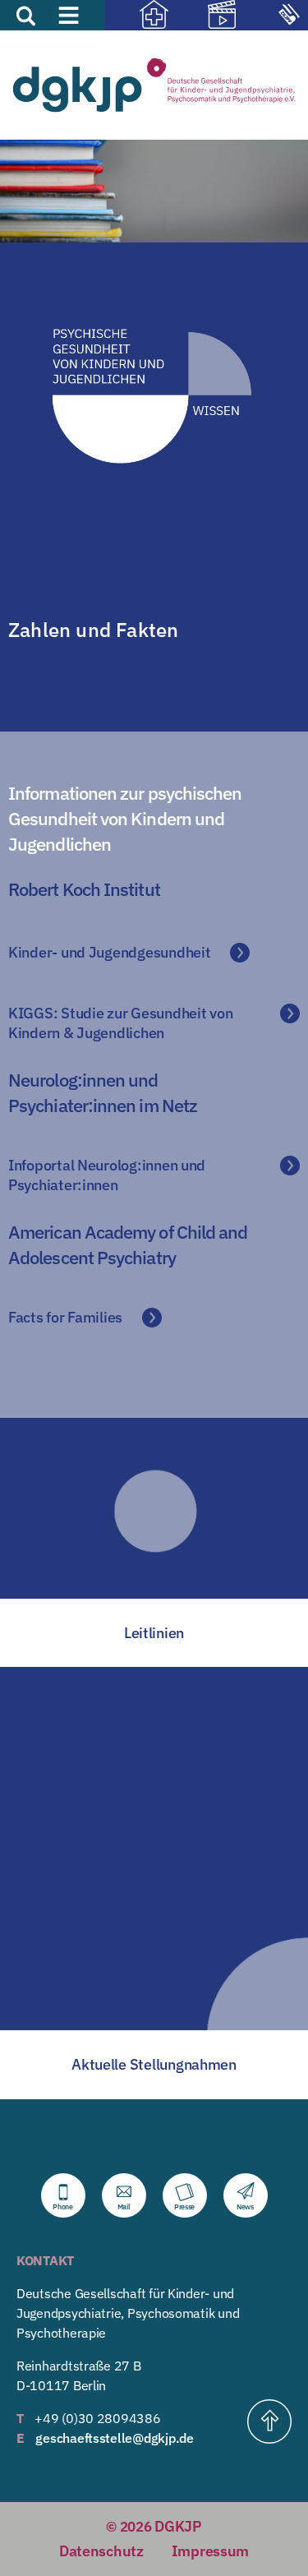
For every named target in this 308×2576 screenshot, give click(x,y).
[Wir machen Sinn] (207, 16)
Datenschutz (101, 2551)
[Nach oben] (269, 2421)
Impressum (211, 2551)
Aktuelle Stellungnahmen (154, 2064)
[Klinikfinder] (139, 16)
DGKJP (178, 2526)
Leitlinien (154, 1633)
